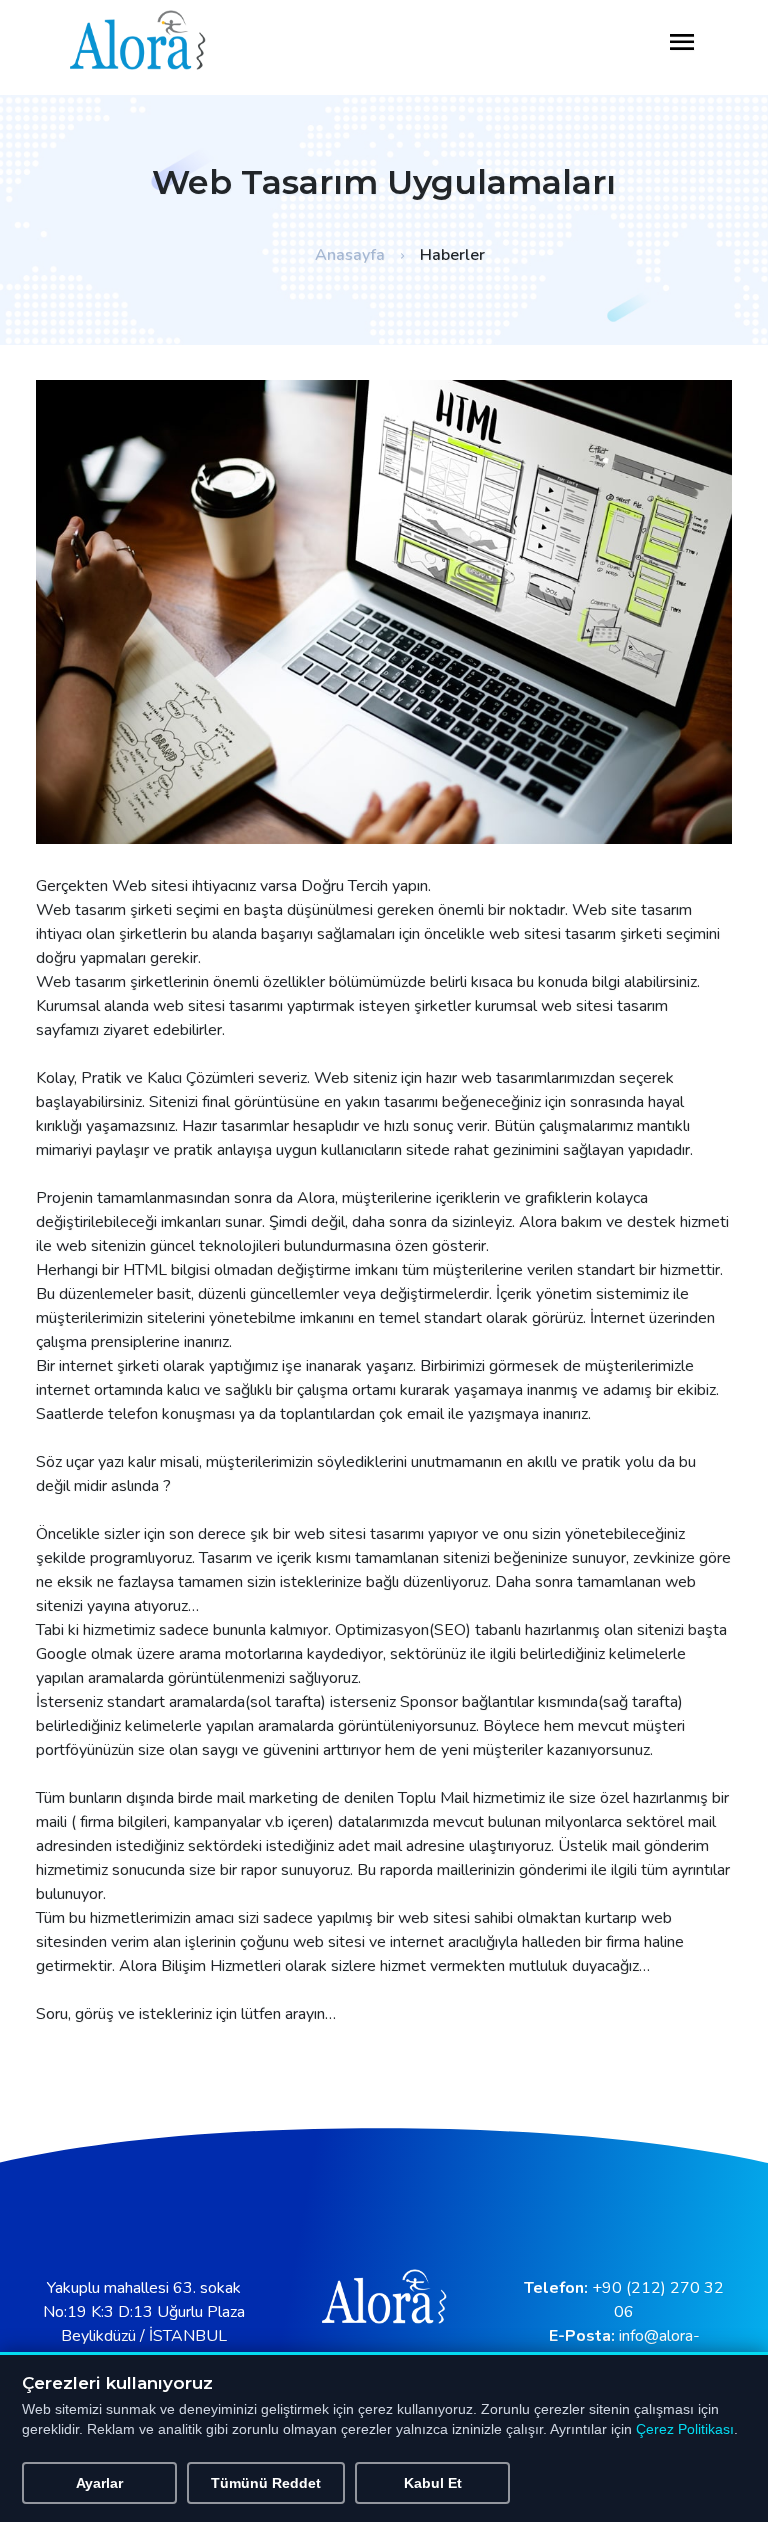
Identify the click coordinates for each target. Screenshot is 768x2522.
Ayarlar (99, 2483)
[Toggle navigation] (682, 43)
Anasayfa (350, 255)
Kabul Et (433, 2483)
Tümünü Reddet (266, 2483)
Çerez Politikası (685, 2429)
